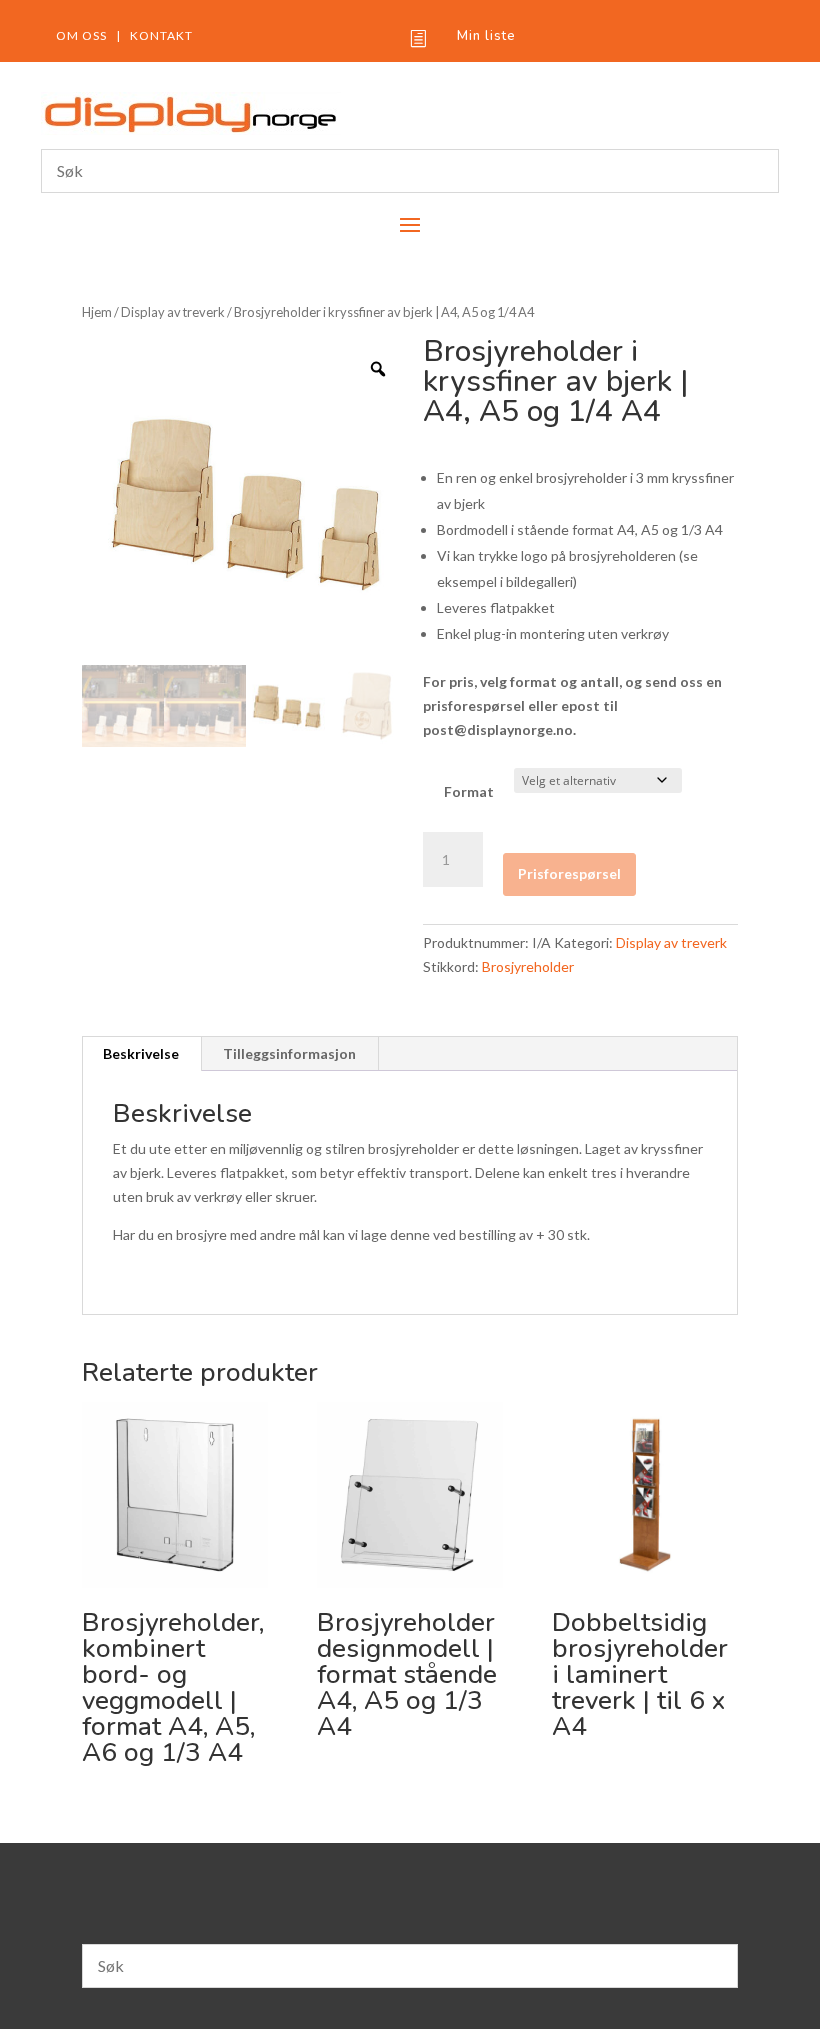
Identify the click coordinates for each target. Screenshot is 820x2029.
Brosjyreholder (528, 966)
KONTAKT (161, 35)
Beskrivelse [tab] (141, 1053)
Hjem (97, 312)
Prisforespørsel (569, 873)
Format (469, 791)
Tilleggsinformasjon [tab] (289, 1053)
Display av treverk (173, 312)
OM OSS (81, 35)
